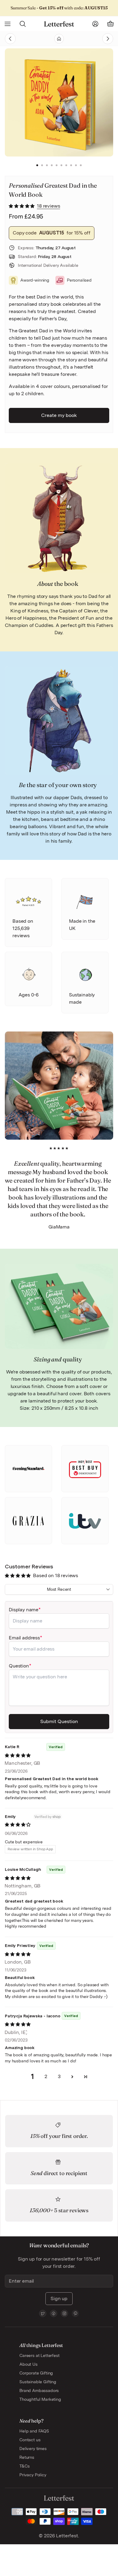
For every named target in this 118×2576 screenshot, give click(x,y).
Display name (24, 1610)
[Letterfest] (59, 24)
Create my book (59, 415)
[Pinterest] (75, 2313)
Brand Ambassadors (39, 2390)
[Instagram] (64, 2313)
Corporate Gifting (36, 2373)
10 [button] (81, 166)
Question (19, 1666)
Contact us (30, 2440)
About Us (28, 2364)
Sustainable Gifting (38, 2382)
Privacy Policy (33, 2475)
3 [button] (47, 166)
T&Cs (24, 2466)
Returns (27, 2457)
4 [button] (52, 166)
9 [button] (76, 166)
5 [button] (57, 166)
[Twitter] (43, 2313)
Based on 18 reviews (56, 1575)
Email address (24, 1638)
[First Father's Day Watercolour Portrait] (95, 39)
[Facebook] (54, 2313)
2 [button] (42, 166)
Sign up (59, 2298)
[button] (22, 206)
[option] (61, 102)
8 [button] (71, 166)
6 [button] (61, 166)
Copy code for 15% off (52, 233)
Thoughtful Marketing (40, 2399)
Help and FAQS (34, 2431)
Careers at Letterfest (39, 2355)
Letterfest (66, 2536)
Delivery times (33, 2448)
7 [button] (66, 166)
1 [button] (37, 166)
